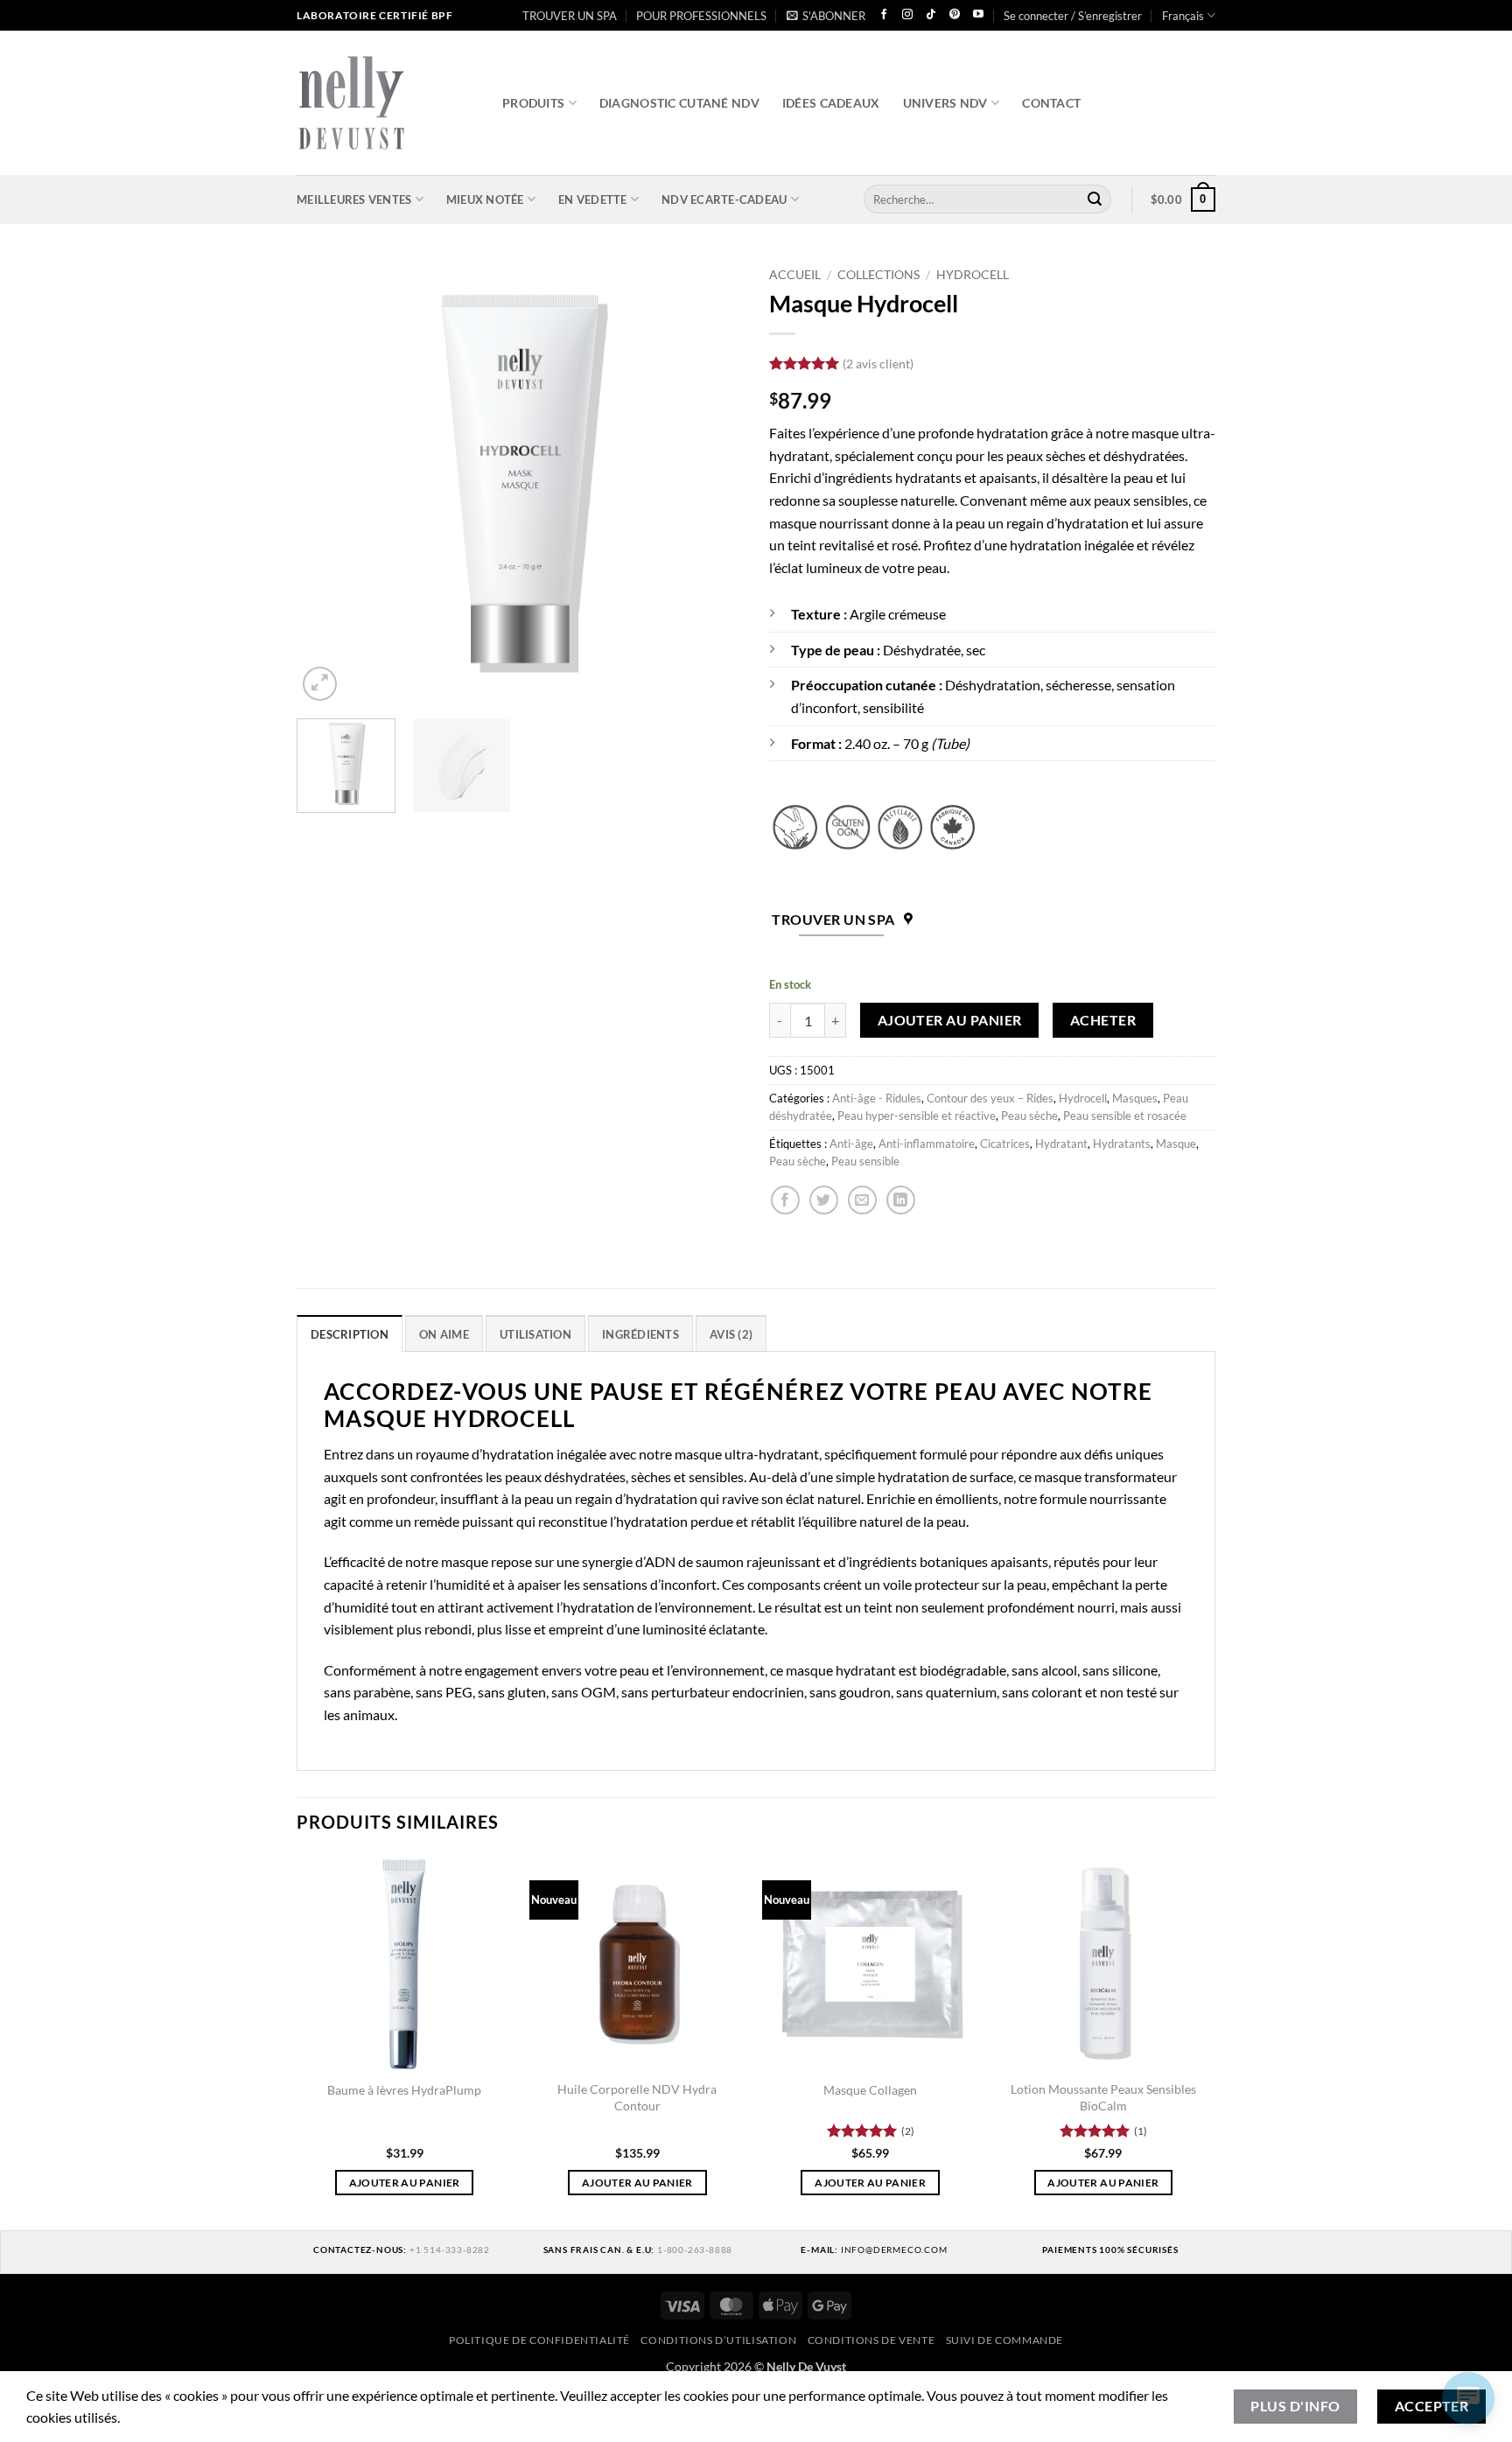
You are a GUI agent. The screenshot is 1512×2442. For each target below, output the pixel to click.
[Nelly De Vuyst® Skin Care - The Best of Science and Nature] (386, 103)
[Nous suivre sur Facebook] (884, 15)
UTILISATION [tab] (535, 1334)
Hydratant (1061, 1144)
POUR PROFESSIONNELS (701, 16)
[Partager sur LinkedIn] (901, 1200)
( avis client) (878, 364)
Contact (1051, 103)
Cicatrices (1005, 1144)
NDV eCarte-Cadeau (724, 199)
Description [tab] (350, 1334)
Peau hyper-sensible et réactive (917, 1116)
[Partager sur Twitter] (824, 1200)
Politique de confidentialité (539, 2340)
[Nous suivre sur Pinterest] (955, 15)
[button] (826, 16)
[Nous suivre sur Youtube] (978, 15)
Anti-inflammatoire (927, 1144)
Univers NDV (945, 103)
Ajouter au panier (950, 1020)
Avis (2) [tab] (731, 1334)
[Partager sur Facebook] (785, 1200)
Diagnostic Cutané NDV (679, 103)
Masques (1135, 1098)
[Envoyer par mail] (862, 1200)
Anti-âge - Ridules (877, 1098)
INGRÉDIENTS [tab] (640, 1334)
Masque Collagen (870, 2090)
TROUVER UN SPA (570, 16)
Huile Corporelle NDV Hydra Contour (637, 2097)
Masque (1176, 1144)
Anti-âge (851, 1144)
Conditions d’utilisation (718, 2340)
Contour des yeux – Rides (990, 1098)
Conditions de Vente (871, 2340)
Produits (533, 103)
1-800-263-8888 (695, 2250)
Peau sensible (865, 1161)
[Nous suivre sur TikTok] (931, 15)
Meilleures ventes (354, 199)
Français (1183, 16)
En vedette (593, 199)
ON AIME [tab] (444, 1334)
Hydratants (1122, 1144)
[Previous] (327, 482)
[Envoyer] (1095, 199)
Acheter (1103, 1020)
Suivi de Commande (1004, 2340)
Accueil (795, 275)
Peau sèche (1029, 1116)
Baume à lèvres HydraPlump (404, 2090)
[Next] (712, 482)
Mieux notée (485, 199)
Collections (878, 275)
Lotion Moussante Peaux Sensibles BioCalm (1103, 2097)
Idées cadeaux (831, 103)
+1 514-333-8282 (450, 2250)
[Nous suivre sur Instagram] (907, 15)
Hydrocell (973, 275)
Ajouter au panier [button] (405, 2183)
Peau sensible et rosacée (1125, 1116)
